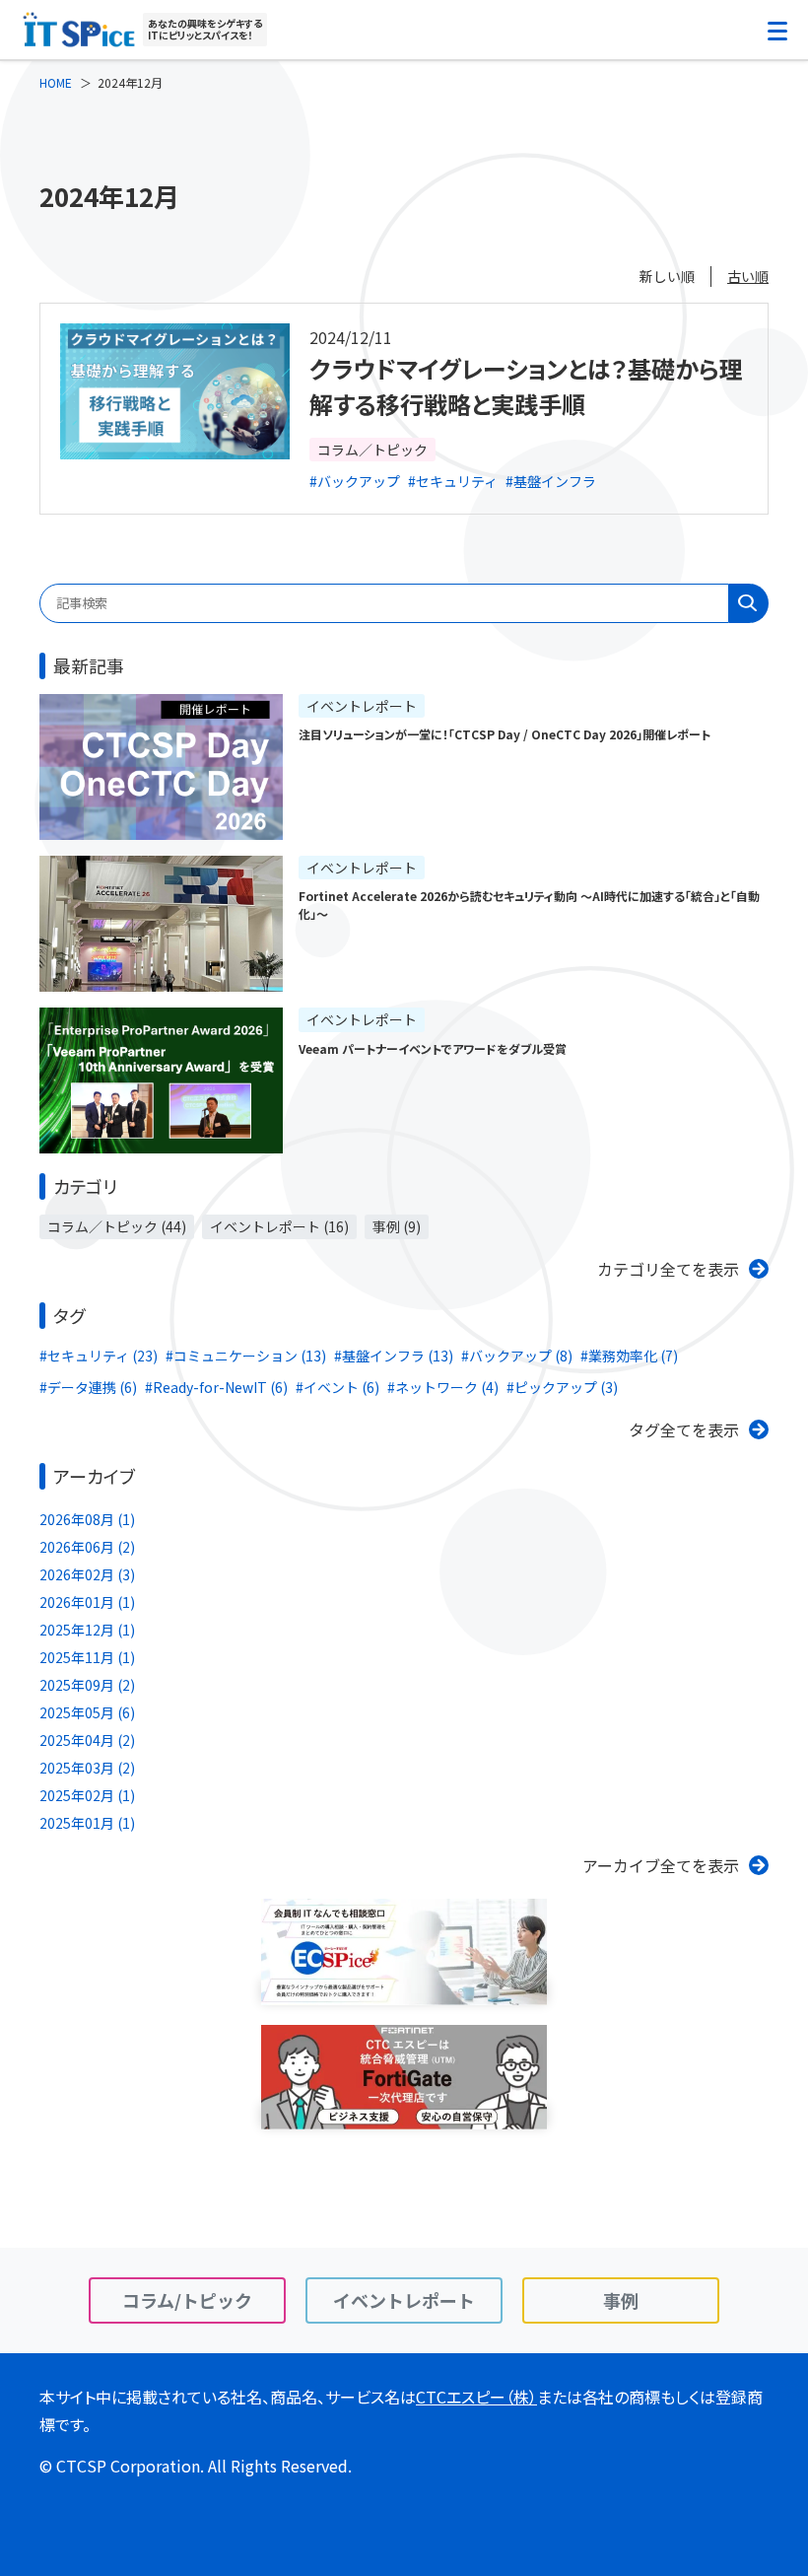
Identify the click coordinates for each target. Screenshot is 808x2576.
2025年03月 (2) (87, 1768)
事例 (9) (397, 1226)
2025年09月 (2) (87, 1685)
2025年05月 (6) (87, 1712)
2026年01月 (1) (87, 1602)
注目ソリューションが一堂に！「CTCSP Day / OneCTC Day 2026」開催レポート (505, 734)
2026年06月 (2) (87, 1547)
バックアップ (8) (521, 1356)
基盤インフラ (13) (398, 1356)
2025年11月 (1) (87, 1657)
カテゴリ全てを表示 (668, 1269)
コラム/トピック (187, 2300)
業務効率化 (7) (633, 1356)
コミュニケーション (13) (250, 1356)
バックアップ (359, 481)
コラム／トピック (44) (117, 1226)
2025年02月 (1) (87, 1795)
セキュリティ (457, 481)
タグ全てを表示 (684, 1429)
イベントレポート (362, 706)
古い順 (748, 276)
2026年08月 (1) (87, 1519)
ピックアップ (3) (566, 1387)
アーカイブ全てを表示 (661, 1865)
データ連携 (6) (92, 1387)
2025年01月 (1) (87, 1823)
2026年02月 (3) (87, 1574)
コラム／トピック (372, 450)
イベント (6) (341, 1387)
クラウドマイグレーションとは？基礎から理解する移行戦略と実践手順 (526, 386)
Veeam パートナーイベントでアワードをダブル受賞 (433, 1048)
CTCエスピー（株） (476, 2397)
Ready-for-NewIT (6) (220, 1387)
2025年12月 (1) (87, 1630)
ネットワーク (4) (447, 1387)
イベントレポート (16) (279, 1226)
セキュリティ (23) (102, 1356)
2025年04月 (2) (87, 1740)
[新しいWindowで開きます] (404, 1991)
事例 (621, 2300)
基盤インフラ (555, 481)
